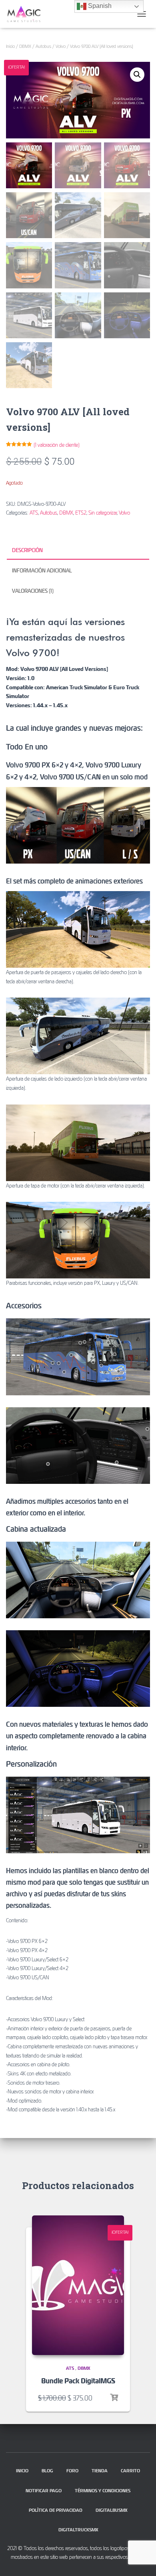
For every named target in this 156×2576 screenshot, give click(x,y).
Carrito (130, 2470)
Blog (47, 2470)
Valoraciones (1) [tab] (33, 591)
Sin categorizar (103, 513)
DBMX (25, 46)
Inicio (10, 46)
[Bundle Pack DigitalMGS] (78, 2285)
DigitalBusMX (111, 2510)
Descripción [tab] (27, 550)
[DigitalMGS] (27, 14)
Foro (72, 2470)
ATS (34, 513)
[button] (137, 75)
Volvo (61, 46)
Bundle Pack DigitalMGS (78, 2381)
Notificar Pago (44, 2490)
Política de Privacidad (56, 2510)
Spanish (99, 6)
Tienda (100, 2470)
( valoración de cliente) (57, 445)
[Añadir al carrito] (114, 2398)
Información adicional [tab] (42, 570)
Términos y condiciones (103, 2490)
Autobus (43, 46)
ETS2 (81, 513)
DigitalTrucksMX (78, 2530)
